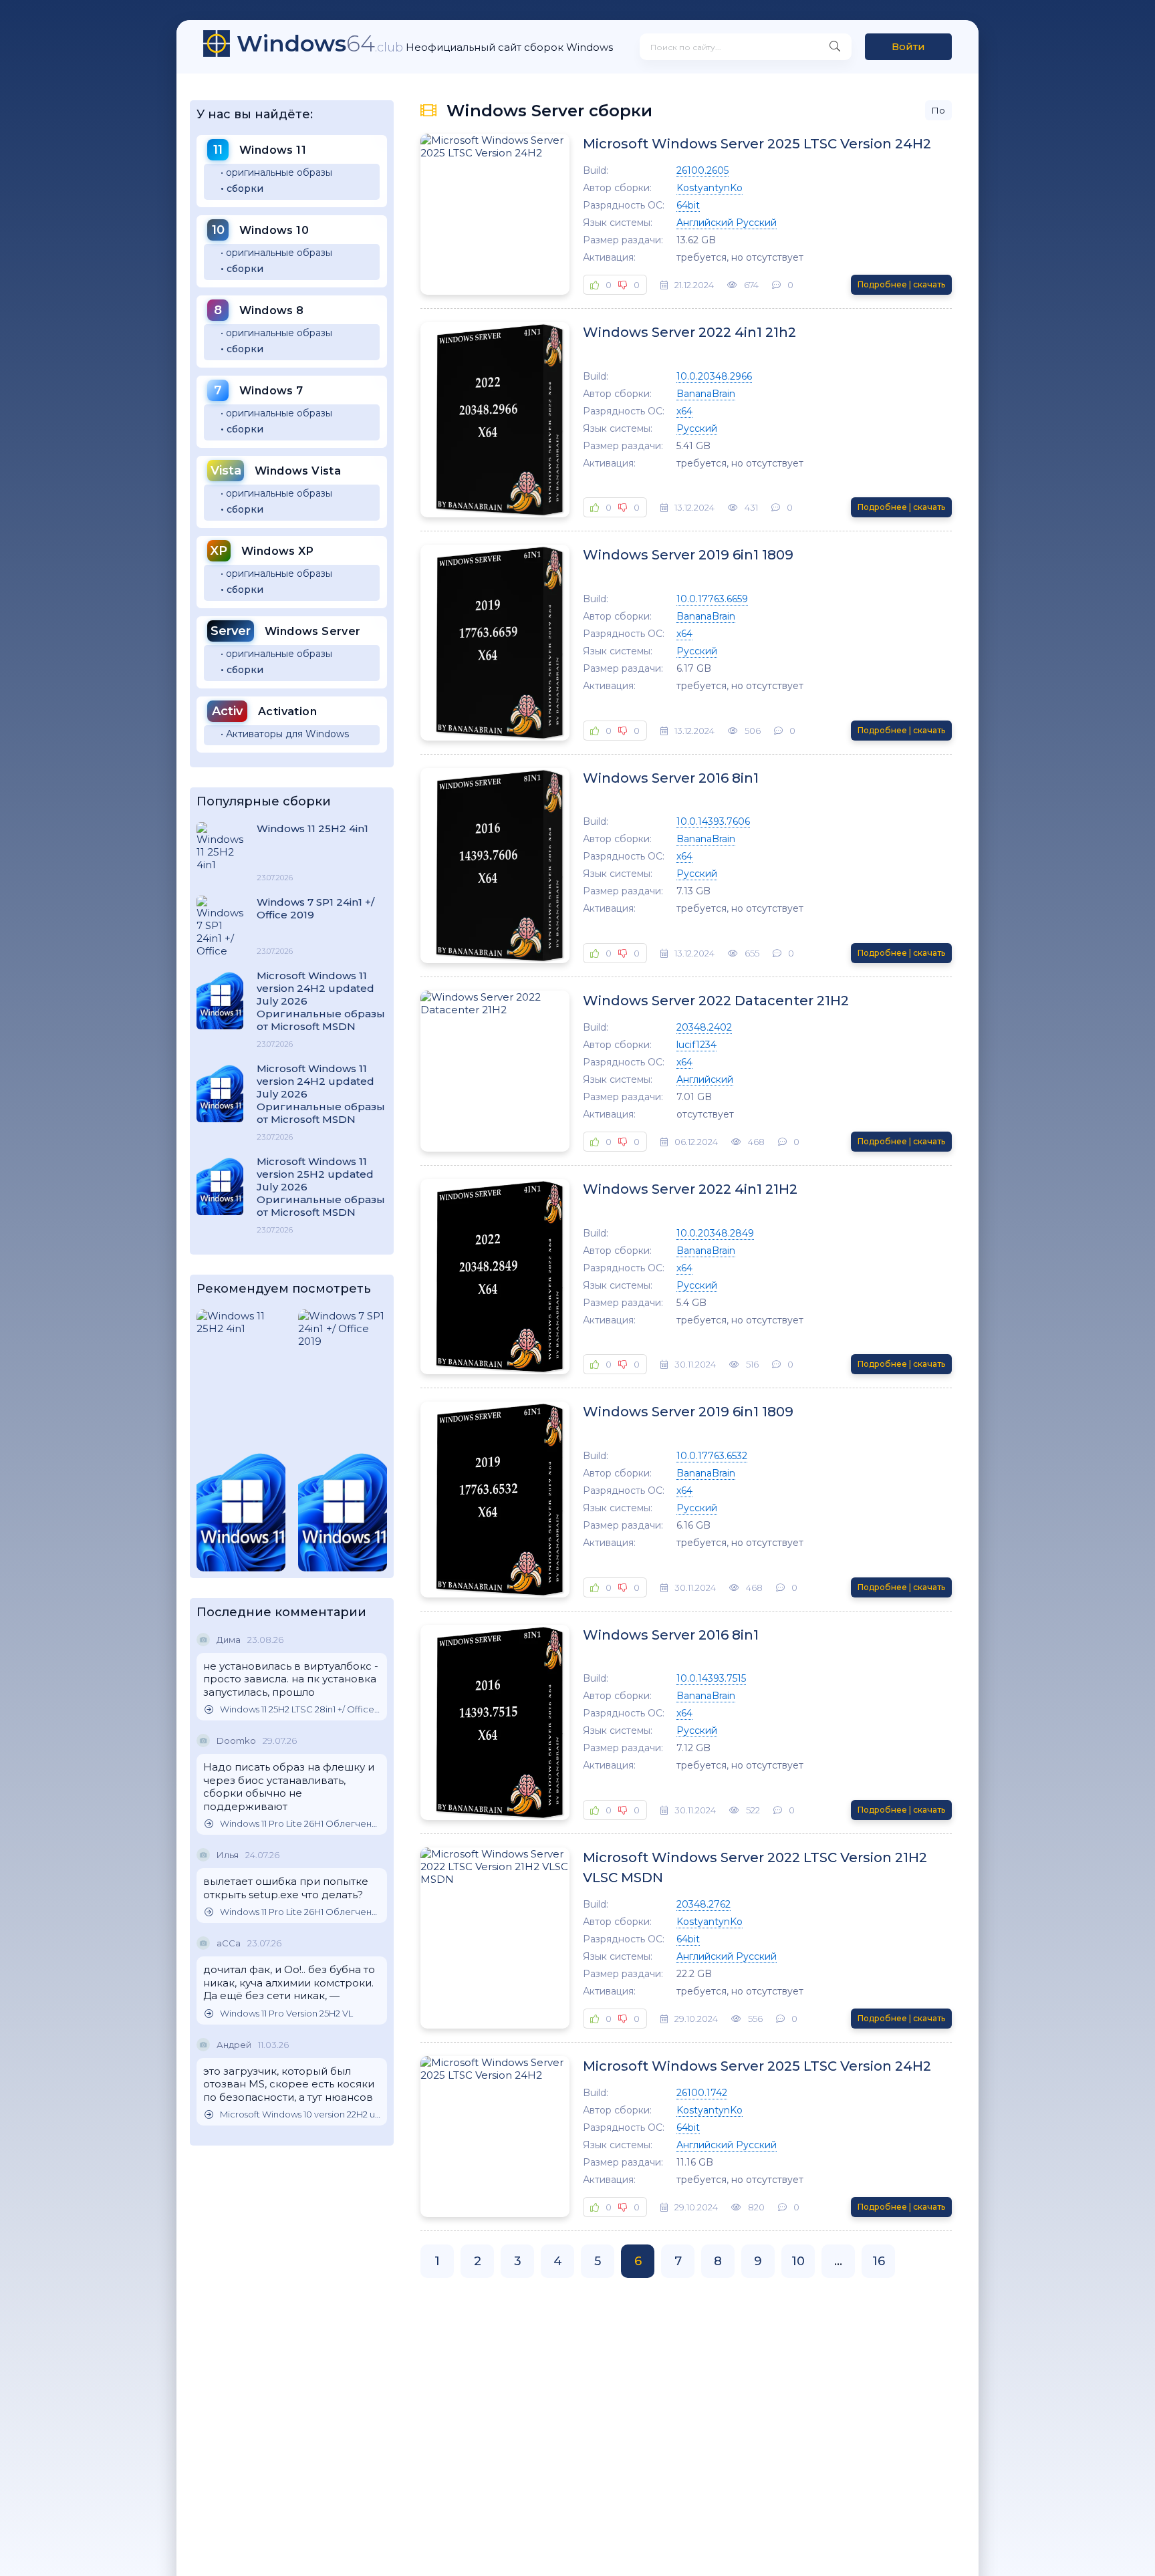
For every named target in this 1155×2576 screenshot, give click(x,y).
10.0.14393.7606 (713, 821)
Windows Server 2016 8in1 (671, 778)
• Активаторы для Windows (285, 734)
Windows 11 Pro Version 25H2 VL (286, 2014)
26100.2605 (702, 170)
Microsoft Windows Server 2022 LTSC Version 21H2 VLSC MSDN (755, 1867)
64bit (688, 205)
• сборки (242, 188)
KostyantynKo (710, 188)
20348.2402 (704, 1027)
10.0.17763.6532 (712, 1456)
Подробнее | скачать (901, 284)
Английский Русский (727, 223)
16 (879, 2261)
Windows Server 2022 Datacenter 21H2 (716, 1001)
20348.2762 (703, 1904)
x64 (684, 411)
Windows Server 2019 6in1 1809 (688, 555)
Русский (697, 428)
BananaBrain (706, 394)
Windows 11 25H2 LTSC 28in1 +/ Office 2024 (300, 1709)
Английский (705, 1079)
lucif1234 (696, 1045)
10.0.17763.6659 (712, 599)
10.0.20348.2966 (714, 376)
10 (798, 2261)
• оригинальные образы (276, 172)
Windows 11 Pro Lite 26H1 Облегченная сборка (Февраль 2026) (300, 1824)
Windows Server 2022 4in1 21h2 (689, 332)
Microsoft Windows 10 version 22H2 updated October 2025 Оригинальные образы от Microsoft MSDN (300, 2114)
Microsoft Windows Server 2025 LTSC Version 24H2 (757, 144)
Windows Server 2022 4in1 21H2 (690, 1189)
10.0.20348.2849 (715, 1233)
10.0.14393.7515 (711, 1678)
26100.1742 (702, 2093)
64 (320, 43)
